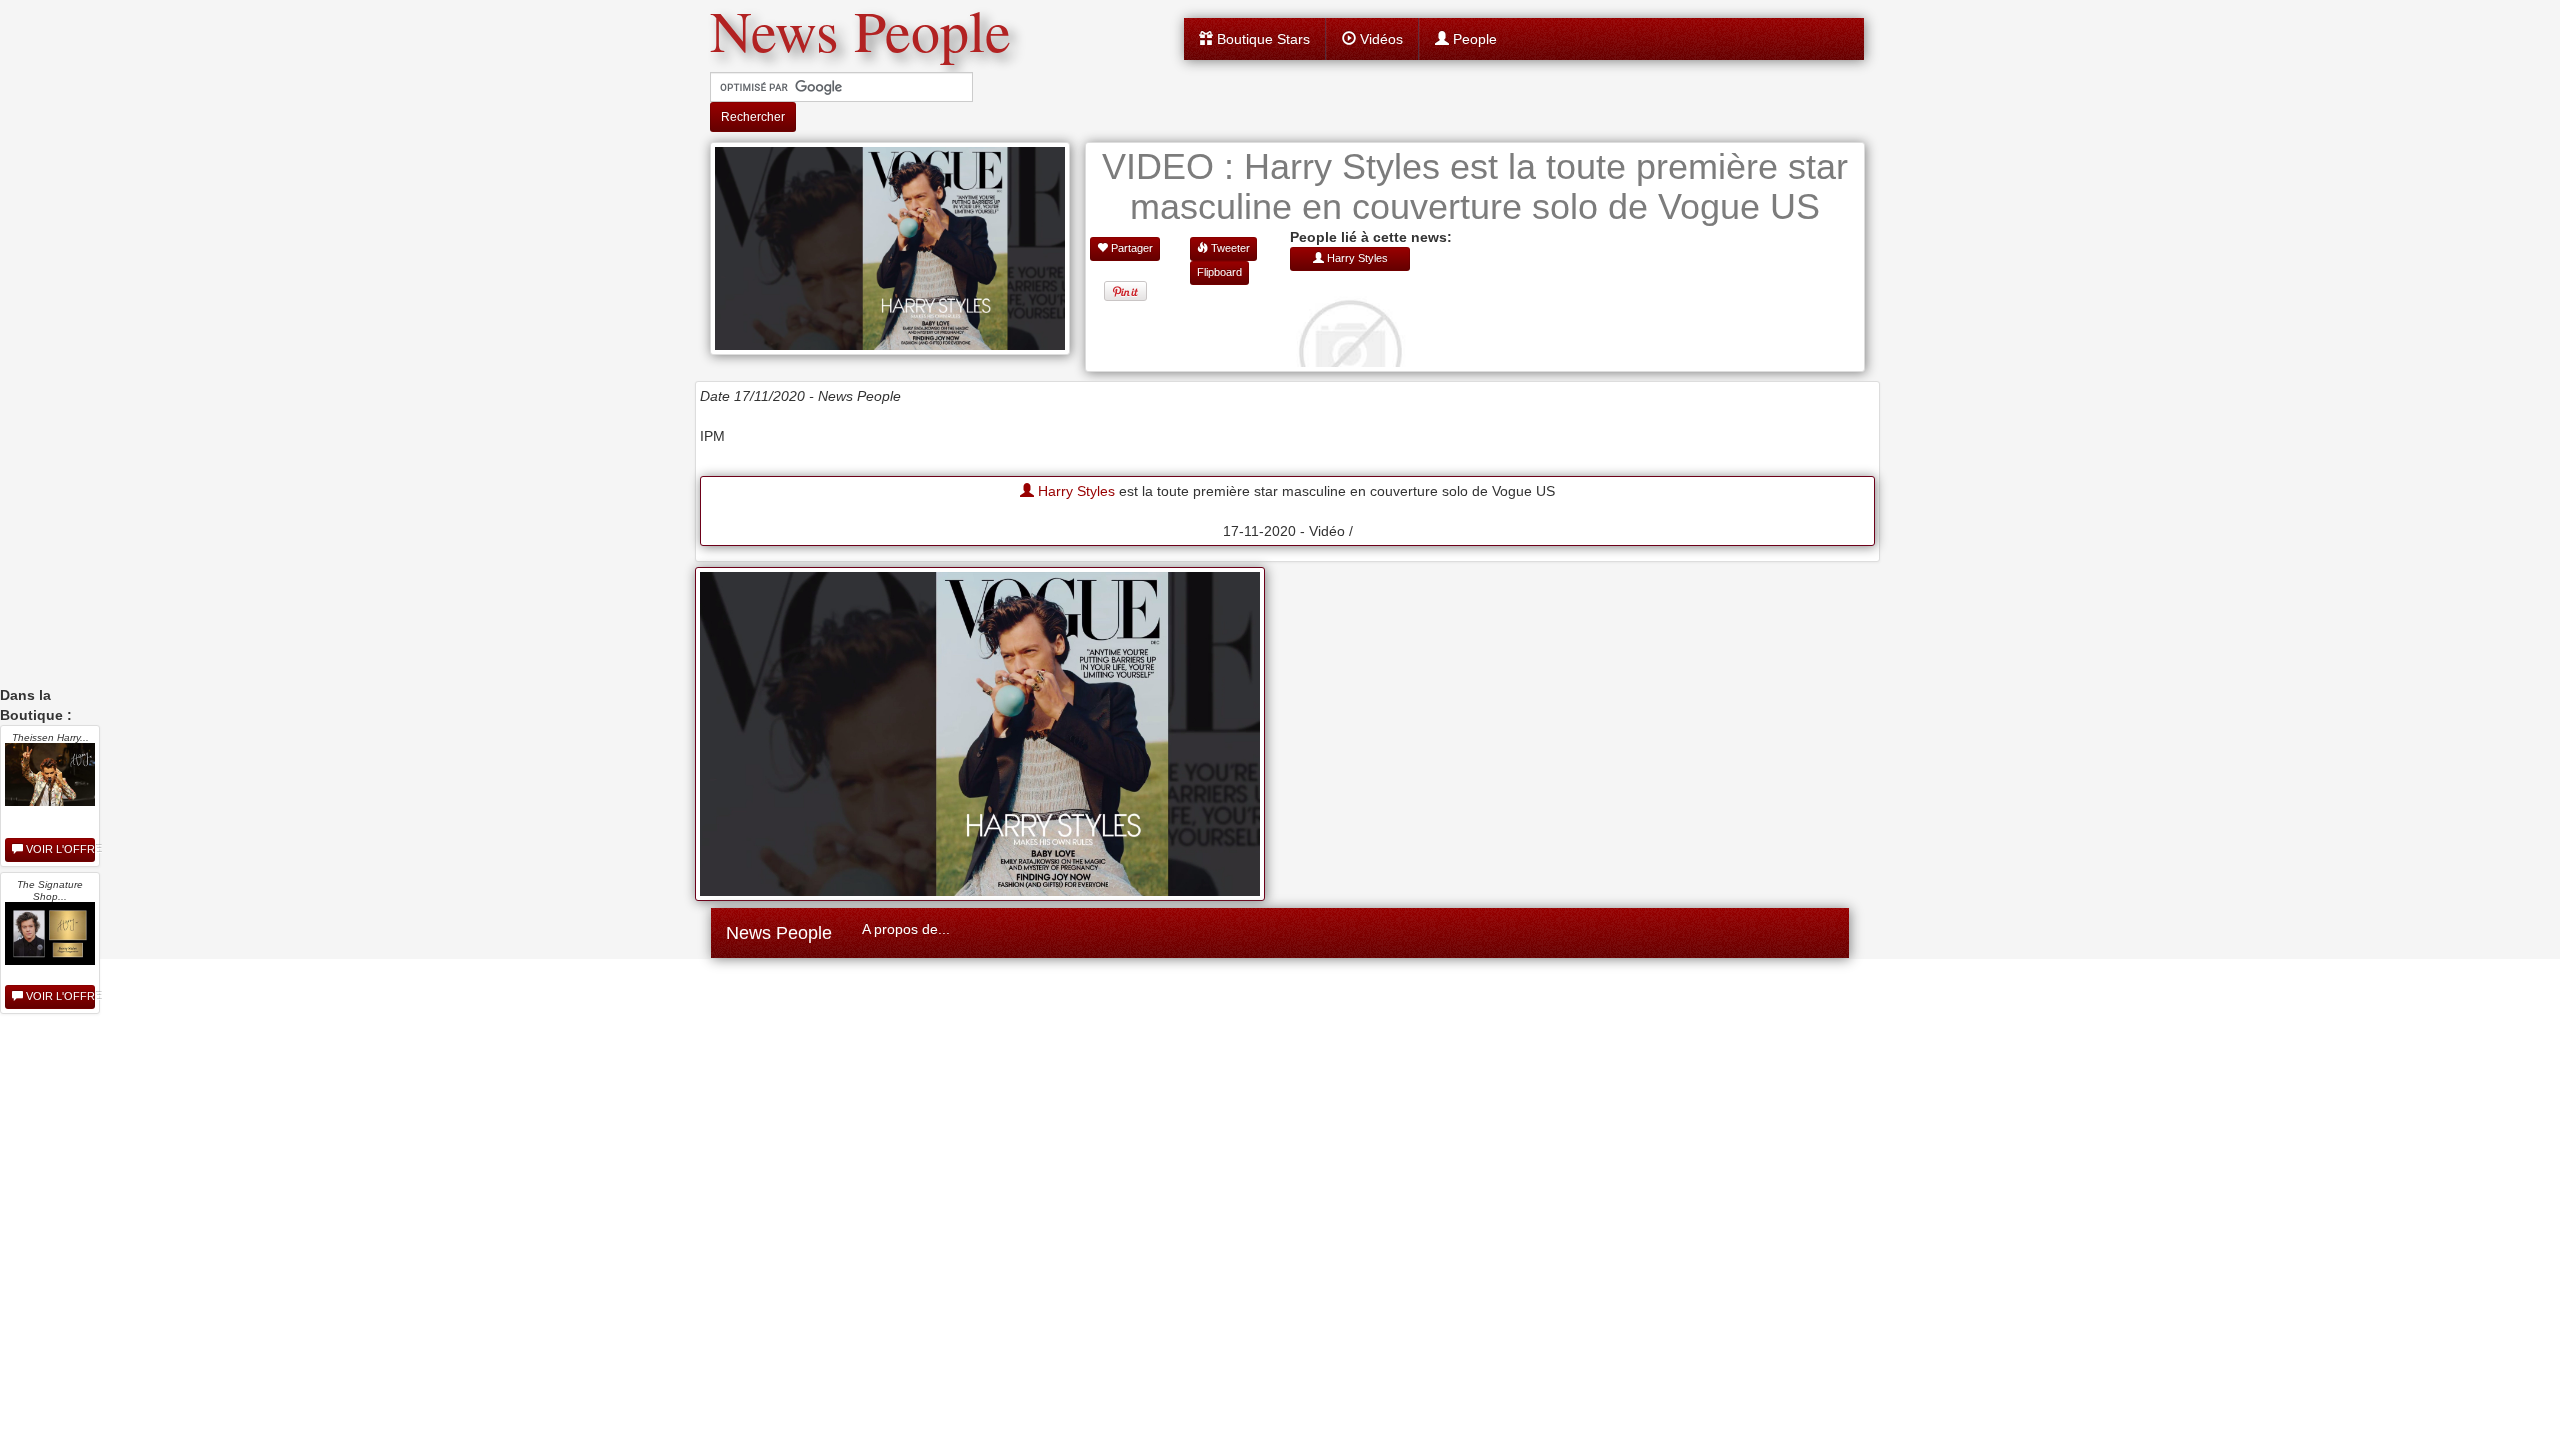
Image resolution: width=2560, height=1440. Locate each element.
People (1473, 39)
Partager (1130, 248)
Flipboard (1219, 272)
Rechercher (753, 117)
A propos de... (906, 929)
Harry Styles (1074, 491)
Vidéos (1379, 39)
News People (779, 933)
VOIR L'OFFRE (59, 849)
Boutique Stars (1261, 39)
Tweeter (1229, 248)
